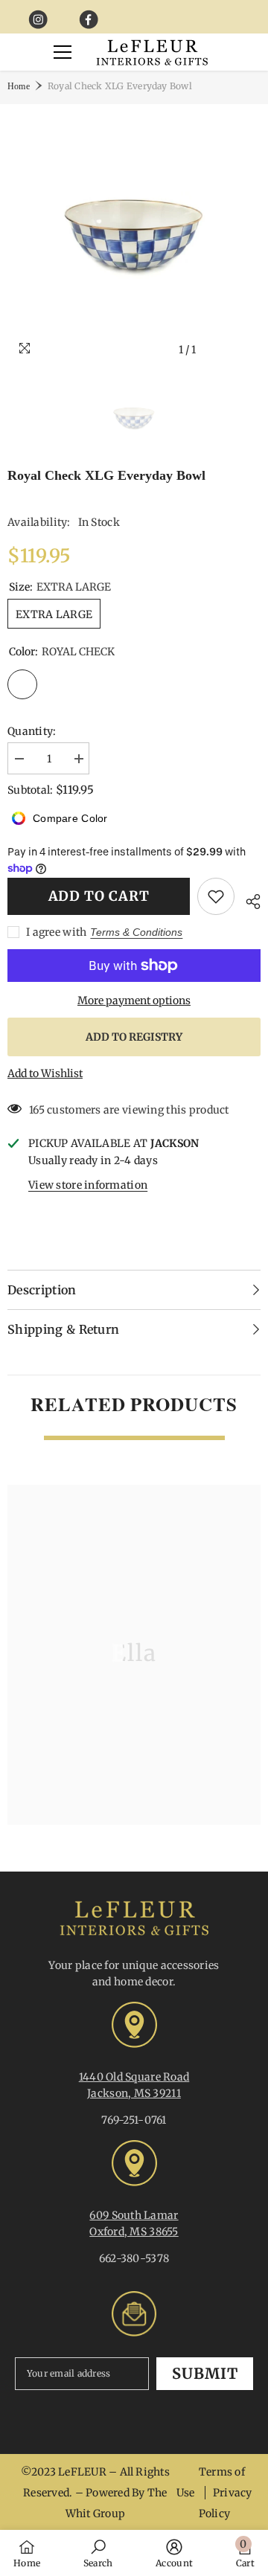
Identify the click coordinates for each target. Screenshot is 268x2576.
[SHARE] (248, 899)
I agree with (56, 932)
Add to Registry (134, 1037)
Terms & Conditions (136, 932)
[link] (98, 2553)
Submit (205, 2373)
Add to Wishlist (45, 1073)
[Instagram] (38, 20)
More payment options (134, 1000)
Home (19, 86)
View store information (88, 1185)
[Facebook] (89, 20)
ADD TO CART (99, 896)
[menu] (63, 52)
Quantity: (32, 731)
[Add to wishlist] (216, 896)
